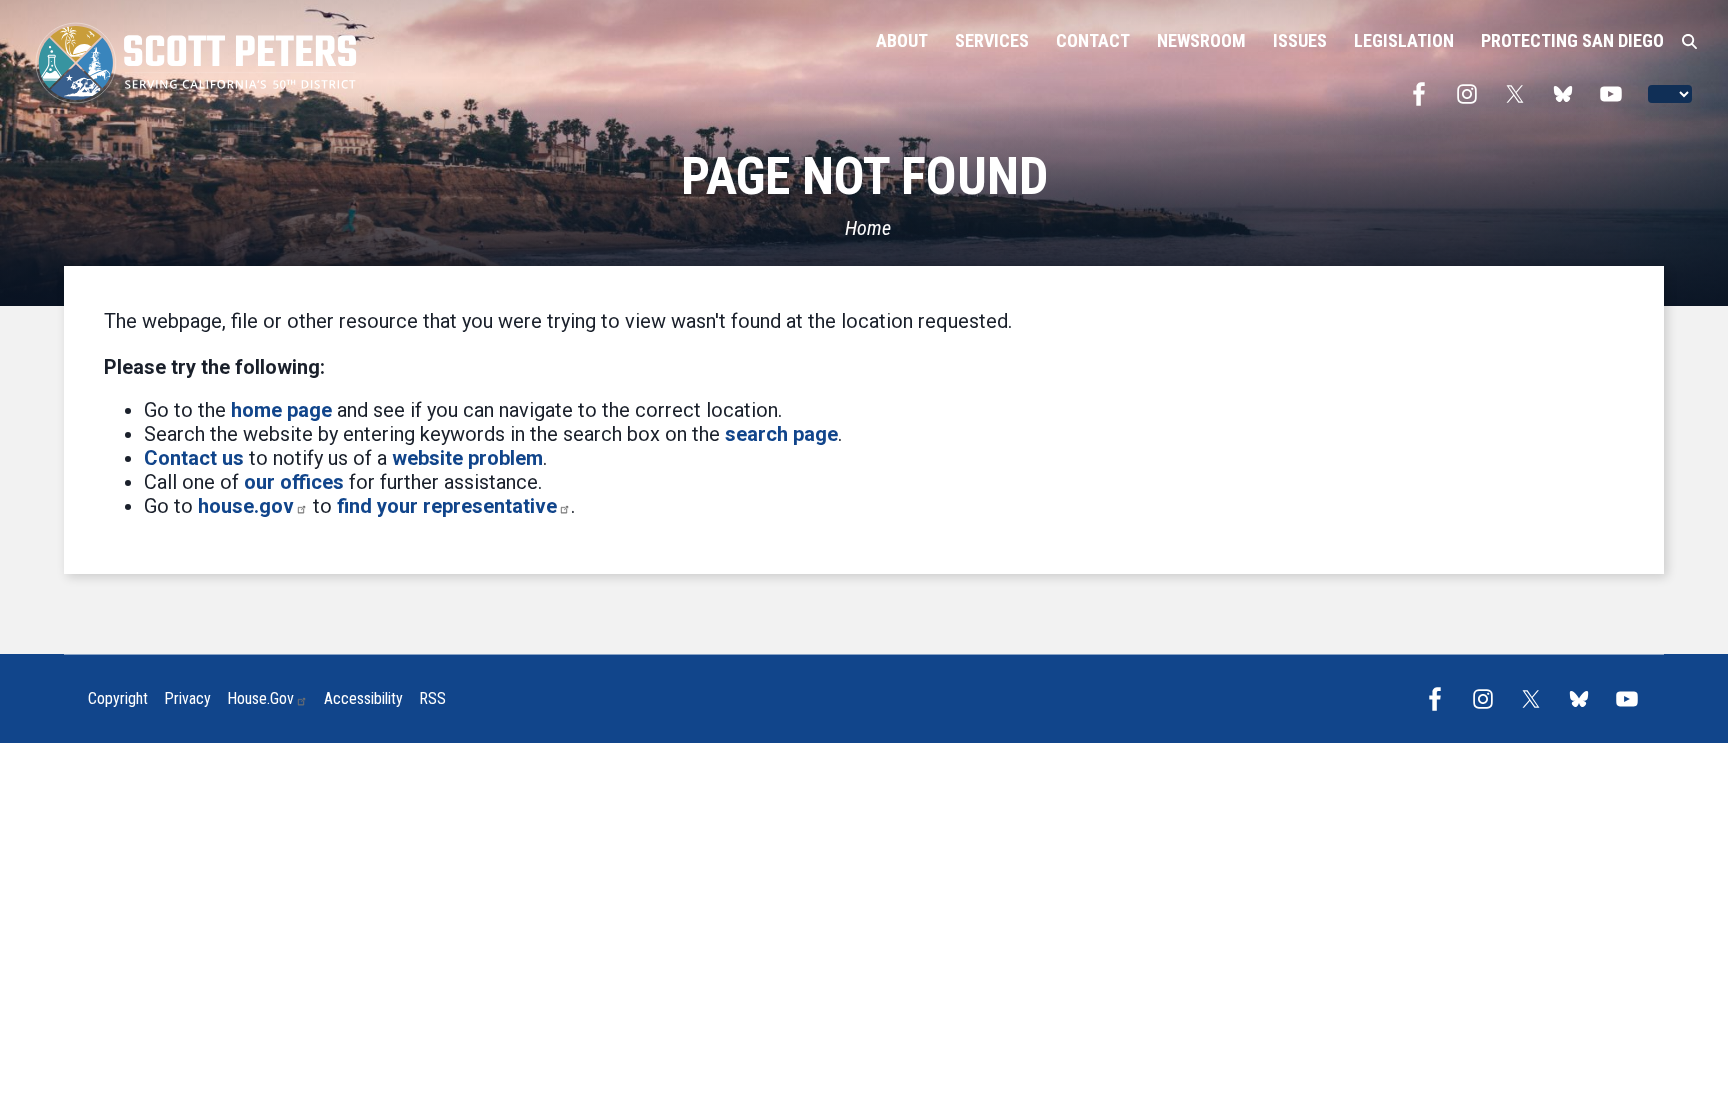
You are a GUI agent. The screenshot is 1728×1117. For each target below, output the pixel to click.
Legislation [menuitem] (1404, 40)
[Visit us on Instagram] (1472, 94)
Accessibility (363, 698)
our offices (294, 482)
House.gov (260, 698)
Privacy (187, 698)
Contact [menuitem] (1093, 40)
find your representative (447, 506)
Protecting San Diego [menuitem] (1572, 40)
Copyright (118, 698)
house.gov (246, 506)
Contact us (194, 458)
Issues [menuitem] (1300, 40)
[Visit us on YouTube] (1616, 94)
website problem (467, 458)
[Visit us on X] (1520, 94)
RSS (432, 698)
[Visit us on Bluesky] (1568, 94)
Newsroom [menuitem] (1201, 40)
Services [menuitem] (992, 40)
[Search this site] (1689, 42)
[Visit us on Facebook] (1424, 94)
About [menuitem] (902, 40)
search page (781, 434)
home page (281, 410)
